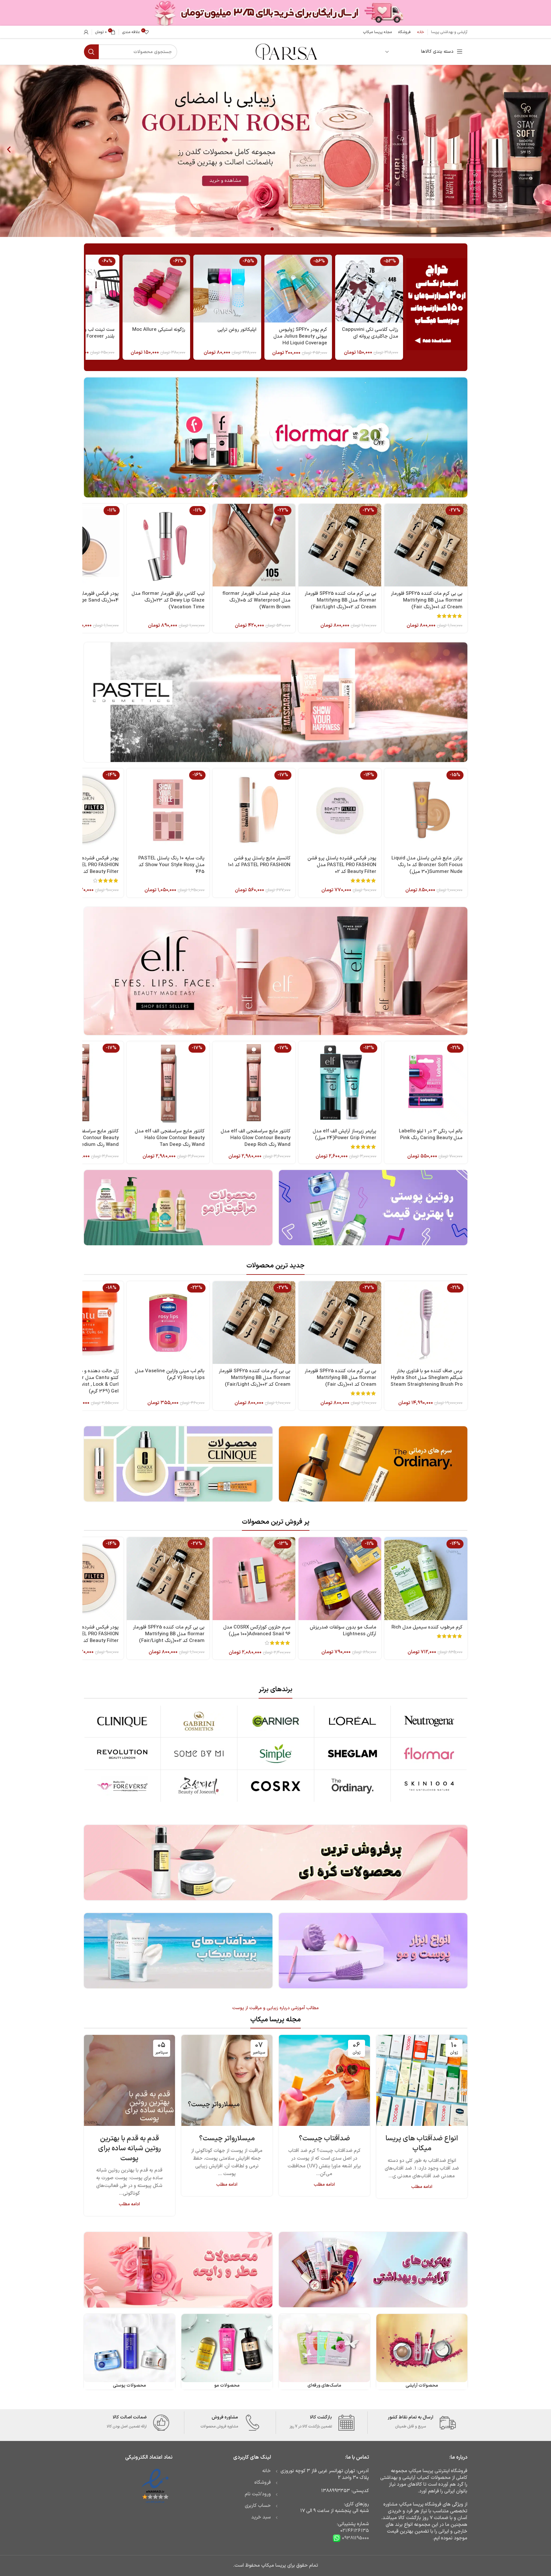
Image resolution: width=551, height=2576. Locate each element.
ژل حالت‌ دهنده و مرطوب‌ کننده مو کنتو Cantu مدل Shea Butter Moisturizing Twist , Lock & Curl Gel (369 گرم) (83, 1381)
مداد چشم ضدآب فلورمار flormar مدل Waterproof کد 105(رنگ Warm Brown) (256, 600)
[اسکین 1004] (429, 1786)
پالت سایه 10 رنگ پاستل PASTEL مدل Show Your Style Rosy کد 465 (171, 865)
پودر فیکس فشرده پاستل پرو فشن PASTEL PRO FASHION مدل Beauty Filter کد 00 (84, 865)
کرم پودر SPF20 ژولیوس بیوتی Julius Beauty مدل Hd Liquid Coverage (300, 336)
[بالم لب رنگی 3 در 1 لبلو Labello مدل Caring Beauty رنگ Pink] (426, 1083)
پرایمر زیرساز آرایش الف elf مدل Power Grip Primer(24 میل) (344, 1135)
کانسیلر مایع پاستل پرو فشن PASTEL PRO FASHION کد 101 (259, 862)
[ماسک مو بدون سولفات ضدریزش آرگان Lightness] (340, 1578)
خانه (266, 2471)
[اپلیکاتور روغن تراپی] (227, 288)
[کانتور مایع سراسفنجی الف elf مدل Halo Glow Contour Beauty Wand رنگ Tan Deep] (168, 1083)
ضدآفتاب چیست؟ (324, 2139)
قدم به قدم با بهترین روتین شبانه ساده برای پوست (129, 2149)
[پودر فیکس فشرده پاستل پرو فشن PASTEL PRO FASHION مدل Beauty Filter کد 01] (82, 1578)
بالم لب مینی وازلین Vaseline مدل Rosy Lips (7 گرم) (170, 1374)
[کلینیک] (122, 1721)
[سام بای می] (199, 1754)
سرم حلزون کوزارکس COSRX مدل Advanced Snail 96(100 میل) (257, 1631)
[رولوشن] (122, 1754)
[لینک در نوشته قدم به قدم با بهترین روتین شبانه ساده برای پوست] (129, 2080)
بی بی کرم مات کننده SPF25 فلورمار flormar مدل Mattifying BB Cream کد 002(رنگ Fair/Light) (340, 600)
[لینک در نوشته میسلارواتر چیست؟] (227, 2080)
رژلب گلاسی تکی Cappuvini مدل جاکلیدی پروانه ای (370, 333)
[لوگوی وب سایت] (286, 52)
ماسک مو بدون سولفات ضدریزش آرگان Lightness (343, 1631)
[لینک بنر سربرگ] (275, 13)
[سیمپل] (275, 1754)
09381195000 (355, 2538)
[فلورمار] (429, 1754)
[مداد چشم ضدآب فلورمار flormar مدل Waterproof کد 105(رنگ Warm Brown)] (254, 545)
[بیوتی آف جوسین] (199, 1786)
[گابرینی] (199, 1721)
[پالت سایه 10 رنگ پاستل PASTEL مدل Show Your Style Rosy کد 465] (168, 810)
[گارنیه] (275, 1721)
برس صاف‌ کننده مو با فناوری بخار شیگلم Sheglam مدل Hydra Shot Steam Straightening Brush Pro (427, 1378)
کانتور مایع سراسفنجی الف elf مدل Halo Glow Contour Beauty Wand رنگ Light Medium (84, 1138)
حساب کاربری (258, 2506)
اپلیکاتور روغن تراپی (237, 330)
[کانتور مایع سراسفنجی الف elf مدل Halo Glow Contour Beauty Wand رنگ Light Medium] (82, 1083)
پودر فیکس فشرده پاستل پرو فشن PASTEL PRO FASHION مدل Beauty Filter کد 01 (84, 1634)
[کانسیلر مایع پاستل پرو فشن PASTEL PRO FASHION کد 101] (254, 810)
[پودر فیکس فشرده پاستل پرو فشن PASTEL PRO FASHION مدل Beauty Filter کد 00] (82, 810)
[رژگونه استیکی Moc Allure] (156, 288)
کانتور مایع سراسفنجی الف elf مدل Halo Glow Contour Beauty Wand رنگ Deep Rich (256, 1138)
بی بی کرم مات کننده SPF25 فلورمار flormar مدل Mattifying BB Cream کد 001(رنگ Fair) (427, 600)
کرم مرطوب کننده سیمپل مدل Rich (427, 1627)
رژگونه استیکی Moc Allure (159, 330)
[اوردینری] (352, 1786)
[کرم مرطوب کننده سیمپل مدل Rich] (426, 1578)
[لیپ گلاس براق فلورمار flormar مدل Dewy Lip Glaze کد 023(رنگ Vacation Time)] (168, 545)
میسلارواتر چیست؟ (227, 2139)
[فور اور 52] (122, 1786)
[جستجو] (91, 52)
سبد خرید (261, 2517)
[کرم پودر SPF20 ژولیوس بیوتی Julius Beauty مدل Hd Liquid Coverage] (298, 288)
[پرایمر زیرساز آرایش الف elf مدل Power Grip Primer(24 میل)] (340, 1083)
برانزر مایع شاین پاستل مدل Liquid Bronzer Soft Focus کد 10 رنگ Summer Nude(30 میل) (427, 865)
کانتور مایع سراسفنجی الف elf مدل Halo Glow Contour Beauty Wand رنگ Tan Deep (170, 1138)
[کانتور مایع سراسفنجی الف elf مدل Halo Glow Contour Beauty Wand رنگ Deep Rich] (254, 1083)
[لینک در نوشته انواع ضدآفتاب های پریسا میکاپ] (422, 2080)
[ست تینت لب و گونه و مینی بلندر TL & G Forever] (85, 288)
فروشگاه (263, 2483)
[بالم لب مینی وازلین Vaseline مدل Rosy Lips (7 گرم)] (168, 1323)
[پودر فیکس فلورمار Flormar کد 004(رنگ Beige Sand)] (82, 545)
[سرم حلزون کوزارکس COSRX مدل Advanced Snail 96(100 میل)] (254, 1578)
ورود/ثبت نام (258, 2494)
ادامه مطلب (422, 2187)
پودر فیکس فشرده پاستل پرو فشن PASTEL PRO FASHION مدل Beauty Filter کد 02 (342, 865)
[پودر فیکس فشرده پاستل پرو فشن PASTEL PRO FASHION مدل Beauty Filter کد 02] (340, 810)
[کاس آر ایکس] (275, 1786)
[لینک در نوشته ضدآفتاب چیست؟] (324, 2080)
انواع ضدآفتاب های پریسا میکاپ (422, 2144)
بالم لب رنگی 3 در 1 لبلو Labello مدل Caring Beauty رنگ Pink (431, 1135)
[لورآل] (352, 1721)
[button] (9, 149)
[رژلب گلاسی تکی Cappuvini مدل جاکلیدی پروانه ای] (369, 288)
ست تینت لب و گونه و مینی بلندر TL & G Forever (87, 333)
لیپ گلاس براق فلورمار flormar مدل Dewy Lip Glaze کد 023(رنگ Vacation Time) (168, 600)
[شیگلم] (352, 1754)
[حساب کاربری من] (86, 32)
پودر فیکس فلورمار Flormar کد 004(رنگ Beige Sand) (87, 597)
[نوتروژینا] (429, 1721)
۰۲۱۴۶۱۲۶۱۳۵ (355, 2531)
